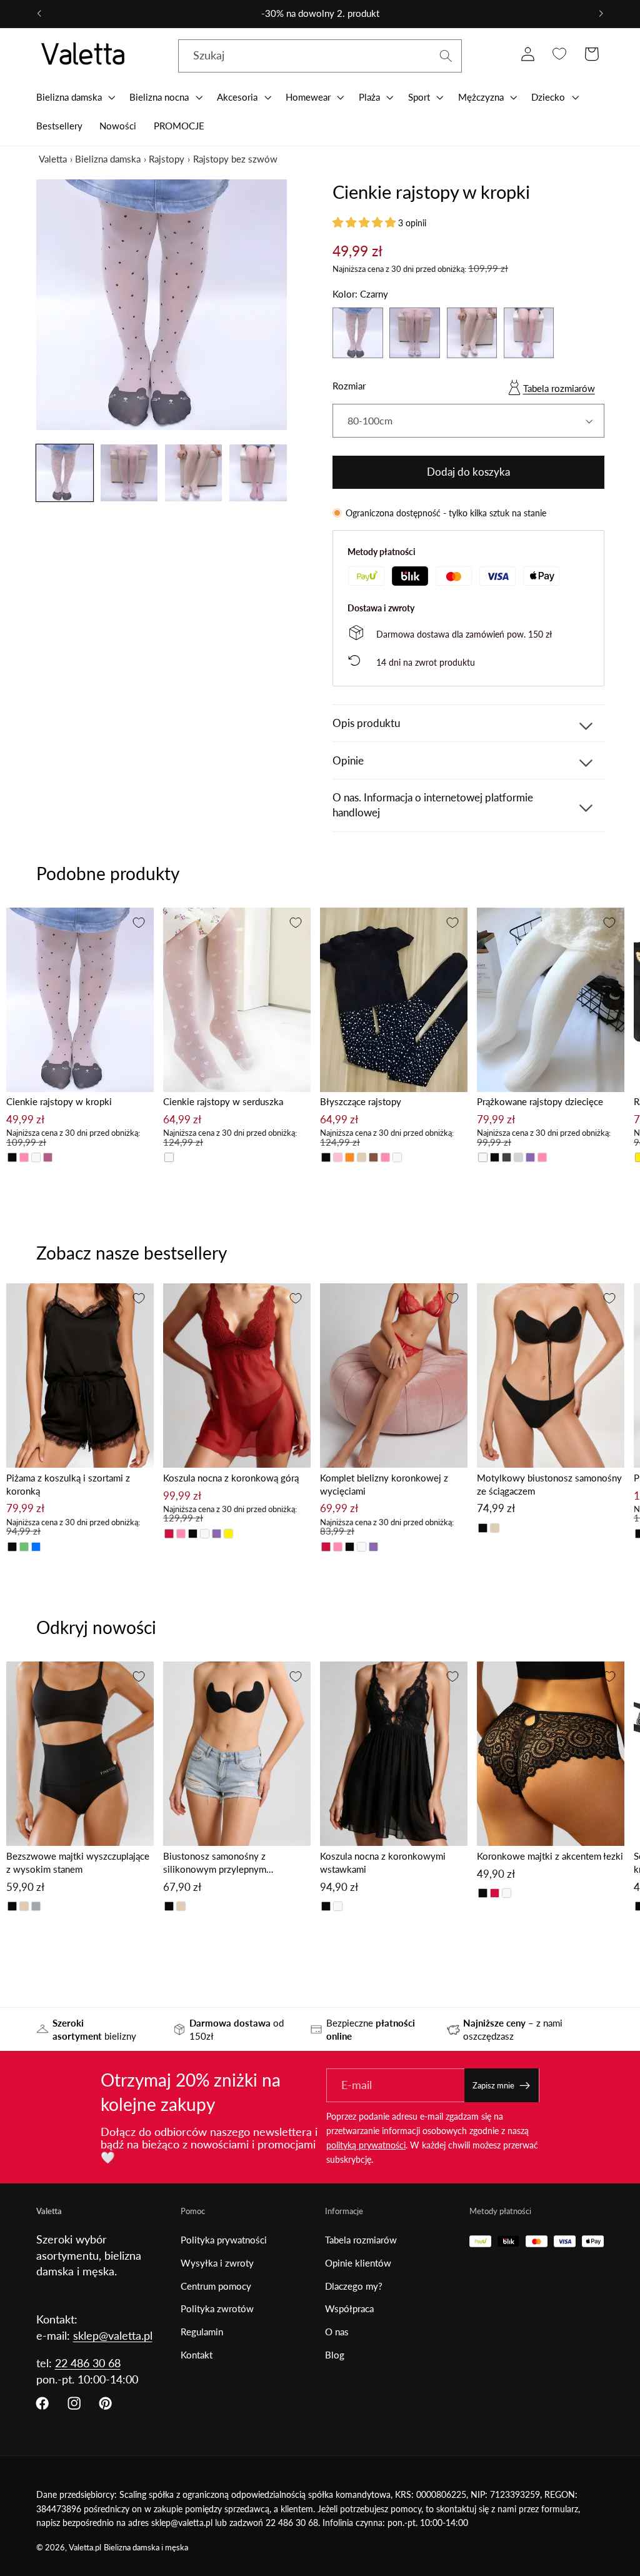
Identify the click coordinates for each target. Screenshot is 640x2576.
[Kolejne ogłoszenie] (601, 14)
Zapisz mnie (493, 2085)
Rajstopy (167, 159)
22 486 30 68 (88, 2363)
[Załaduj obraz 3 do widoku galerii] (194, 473)
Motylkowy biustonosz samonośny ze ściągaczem (549, 1484)
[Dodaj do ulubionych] (139, 923)
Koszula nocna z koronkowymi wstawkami (383, 1862)
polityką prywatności (366, 2145)
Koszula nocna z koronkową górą (231, 1478)
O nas (337, 2332)
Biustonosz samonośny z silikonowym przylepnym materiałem (215, 1863)
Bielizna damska (108, 159)
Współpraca (349, 2308)
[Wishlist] (560, 54)
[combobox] (320, 56)
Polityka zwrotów (217, 2308)
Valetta (53, 159)
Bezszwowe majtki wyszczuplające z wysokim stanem (78, 1862)
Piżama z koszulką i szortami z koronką (68, 1484)
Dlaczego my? (354, 2286)
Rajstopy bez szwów (235, 159)
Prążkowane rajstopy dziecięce (540, 1101)
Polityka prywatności (224, 2240)
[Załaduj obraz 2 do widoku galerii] (129, 473)
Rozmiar (349, 386)
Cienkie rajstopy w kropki (59, 1101)
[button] (74, 97)
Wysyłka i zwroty (217, 2263)
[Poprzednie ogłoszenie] (39, 14)
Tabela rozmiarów (559, 388)
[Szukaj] (446, 56)
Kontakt (197, 2355)
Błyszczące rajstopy (361, 1101)
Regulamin (202, 2332)
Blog (335, 2355)
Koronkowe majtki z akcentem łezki (550, 1856)
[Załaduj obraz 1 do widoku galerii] (65, 473)
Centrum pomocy (216, 2286)
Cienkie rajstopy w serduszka (223, 1101)
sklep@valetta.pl (113, 2335)
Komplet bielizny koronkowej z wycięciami (384, 1484)
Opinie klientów (358, 2263)
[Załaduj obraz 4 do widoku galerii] (258, 473)
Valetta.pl (85, 2548)
